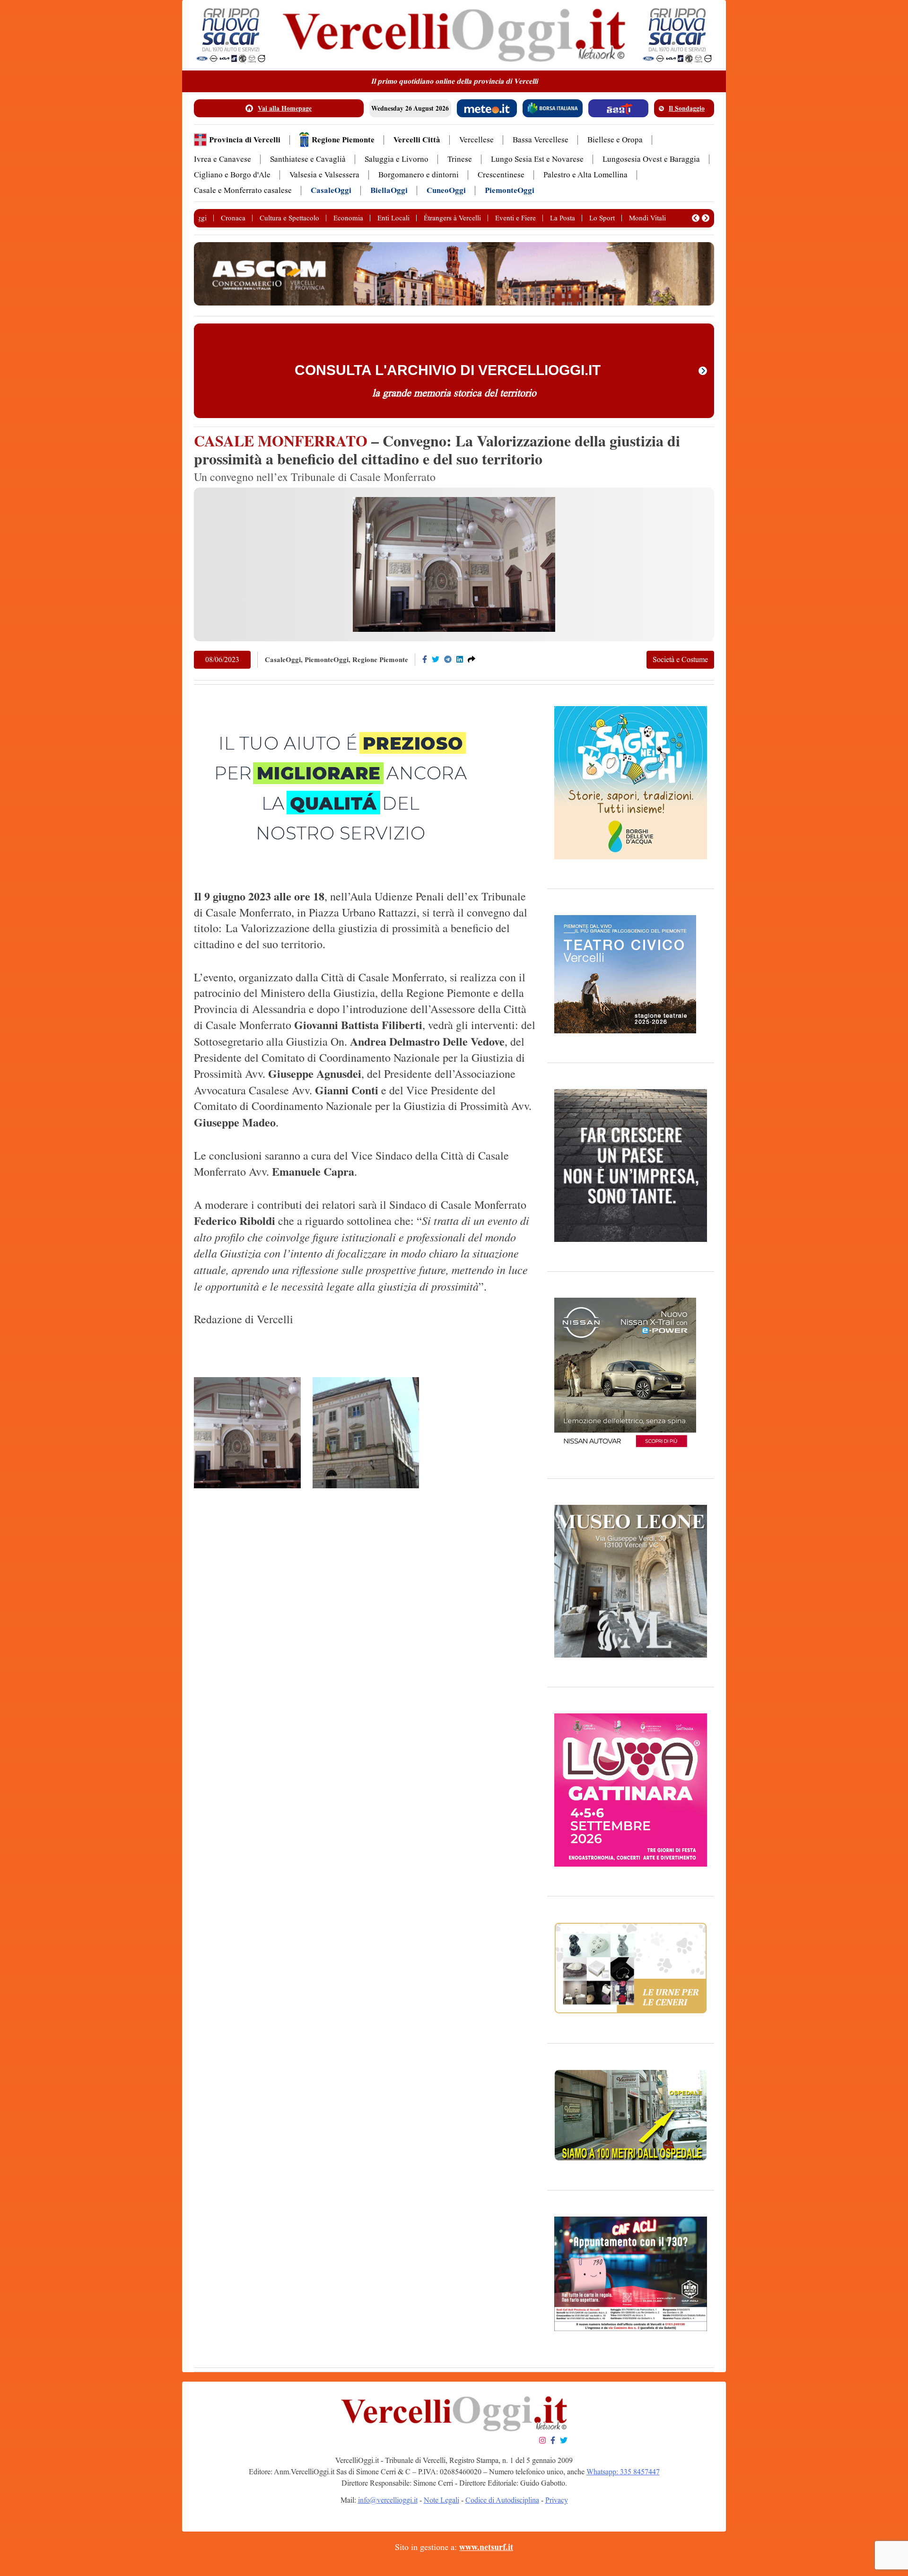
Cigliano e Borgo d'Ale (232, 175)
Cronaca (233, 218)
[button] (696, 218)
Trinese (460, 159)
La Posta (563, 218)
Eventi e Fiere (515, 218)
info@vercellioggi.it (388, 2500)
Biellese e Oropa (615, 140)
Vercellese (476, 140)
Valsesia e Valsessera (324, 175)
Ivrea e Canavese (223, 159)
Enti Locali (393, 218)
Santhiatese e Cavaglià (308, 159)
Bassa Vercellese (541, 140)
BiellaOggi (389, 190)
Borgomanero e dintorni (419, 175)
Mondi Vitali (647, 218)
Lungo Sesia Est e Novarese (537, 159)
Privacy (557, 2500)
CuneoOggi (446, 190)
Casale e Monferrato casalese (243, 190)
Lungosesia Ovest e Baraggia (651, 159)
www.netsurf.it (486, 2547)
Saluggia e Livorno (397, 159)
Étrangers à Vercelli (452, 218)
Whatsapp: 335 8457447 (623, 2472)
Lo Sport (602, 218)
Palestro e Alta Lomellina (585, 175)
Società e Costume (680, 659)
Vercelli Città (417, 140)
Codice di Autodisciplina (502, 2500)
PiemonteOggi (510, 190)
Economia (348, 218)
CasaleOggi (331, 190)
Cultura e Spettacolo (289, 218)
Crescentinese (501, 175)
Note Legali (441, 2500)
